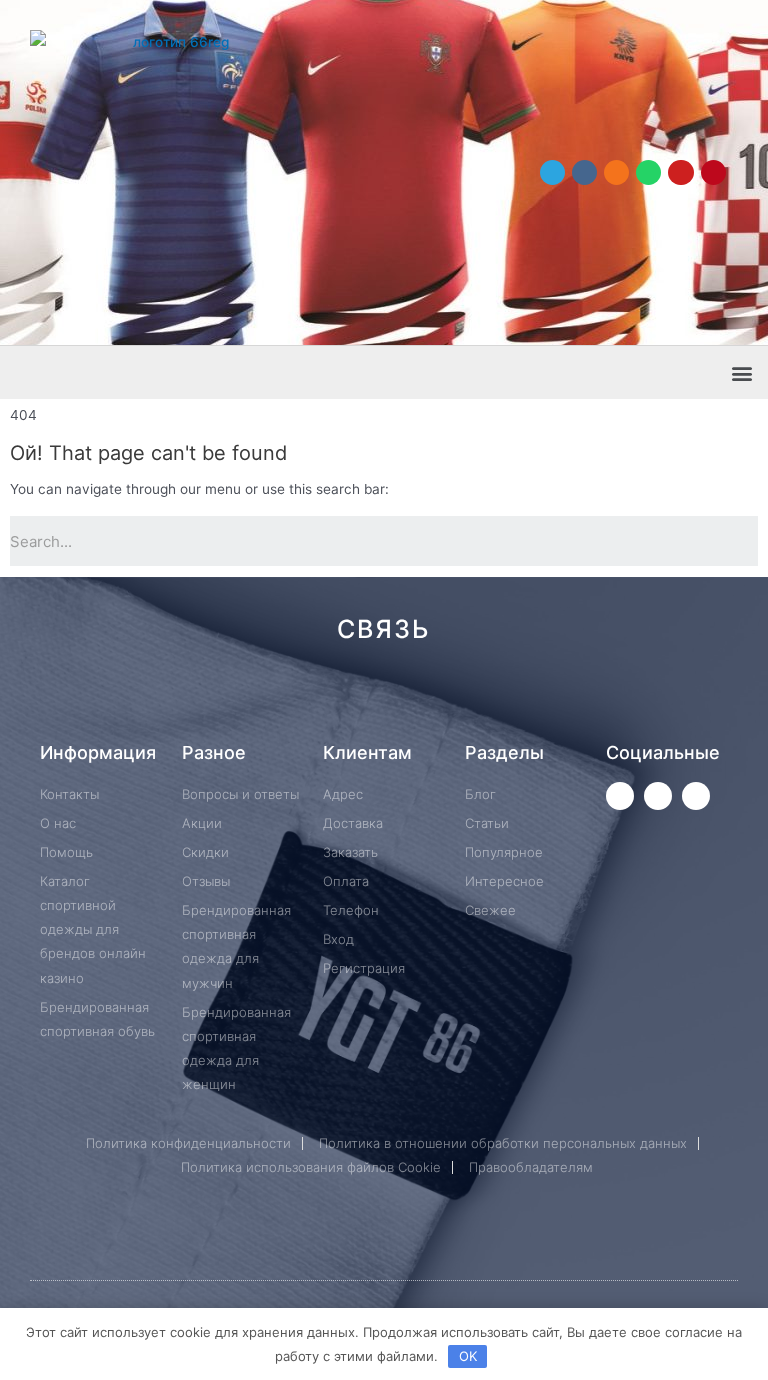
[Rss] (685, 700)
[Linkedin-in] (484, 700)
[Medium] (417, 700)
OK (468, 1356)
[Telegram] (552, 172)
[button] (741, 372)
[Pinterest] (713, 172)
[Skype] (551, 700)
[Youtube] (680, 172)
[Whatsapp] (648, 172)
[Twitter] (620, 796)
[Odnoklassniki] (616, 172)
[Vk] (584, 172)
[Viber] (618, 700)
